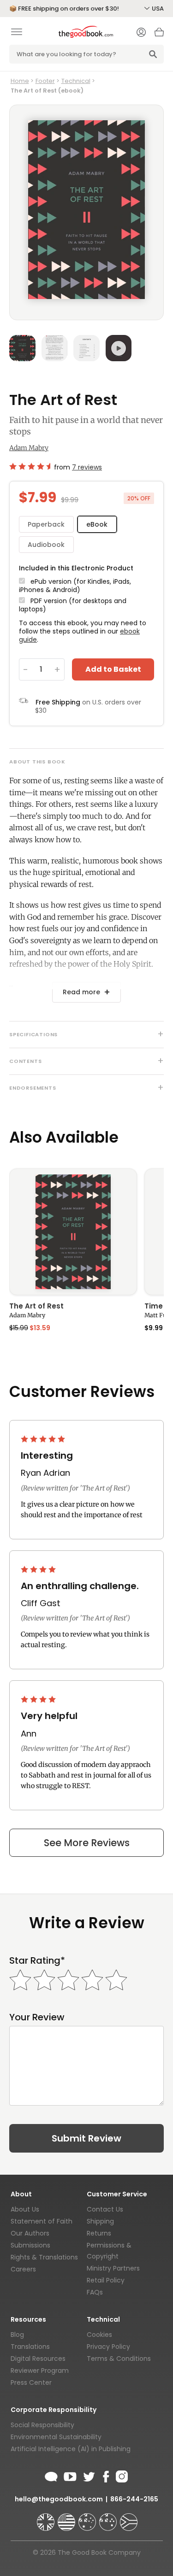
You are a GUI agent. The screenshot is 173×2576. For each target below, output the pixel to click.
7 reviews (87, 467)
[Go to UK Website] (47, 2518)
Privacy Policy (108, 2347)
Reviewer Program (40, 2371)
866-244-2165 (134, 2499)
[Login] (141, 33)
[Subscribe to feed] (51, 2475)
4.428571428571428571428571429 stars (30, 466)
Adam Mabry (29, 448)
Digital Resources (38, 2359)
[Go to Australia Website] (88, 2518)
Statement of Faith (42, 2221)
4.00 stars (39, 1569)
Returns (99, 2233)
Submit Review (86, 2138)
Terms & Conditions (119, 2359)
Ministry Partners (113, 2268)
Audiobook (46, 545)
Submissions (30, 2245)
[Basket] (159, 35)
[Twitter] (88, 2475)
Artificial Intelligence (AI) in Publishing (71, 2449)
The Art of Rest (36, 1307)
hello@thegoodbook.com (59, 2499)
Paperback (46, 524)
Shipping (100, 2221)
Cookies (99, 2335)
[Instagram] (121, 2475)
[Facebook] (105, 2475)
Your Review (37, 2017)
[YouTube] (70, 2475)
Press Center (31, 2382)
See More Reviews (87, 1843)
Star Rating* (37, 1961)
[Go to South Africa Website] (129, 2518)
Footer (45, 81)
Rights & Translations (44, 2257)
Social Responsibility (42, 2425)
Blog (17, 2335)
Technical (76, 81)
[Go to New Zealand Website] (109, 2518)
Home (20, 81)
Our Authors (30, 2233)
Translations (30, 2347)
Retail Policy (106, 2280)
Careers (23, 2269)
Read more (81, 992)
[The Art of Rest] (73, 1232)
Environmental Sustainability (56, 2437)
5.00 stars (44, 1439)
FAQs (95, 2292)
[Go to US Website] (67, 2518)
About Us (25, 2209)
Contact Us (105, 2209)
